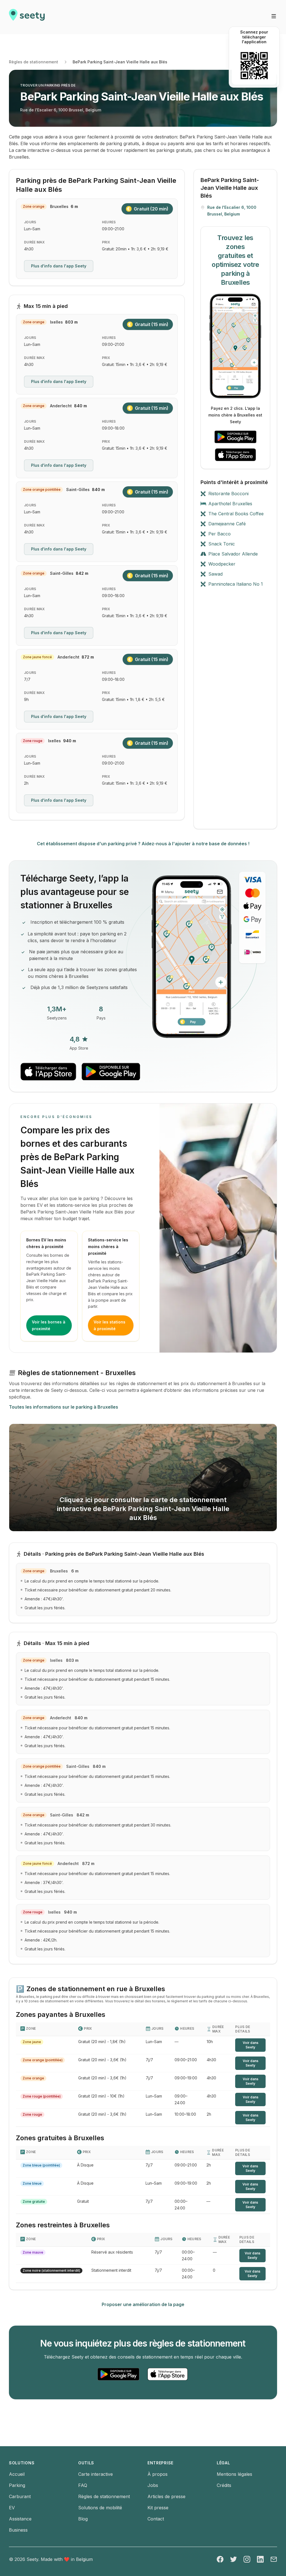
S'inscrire (115, 1253)
